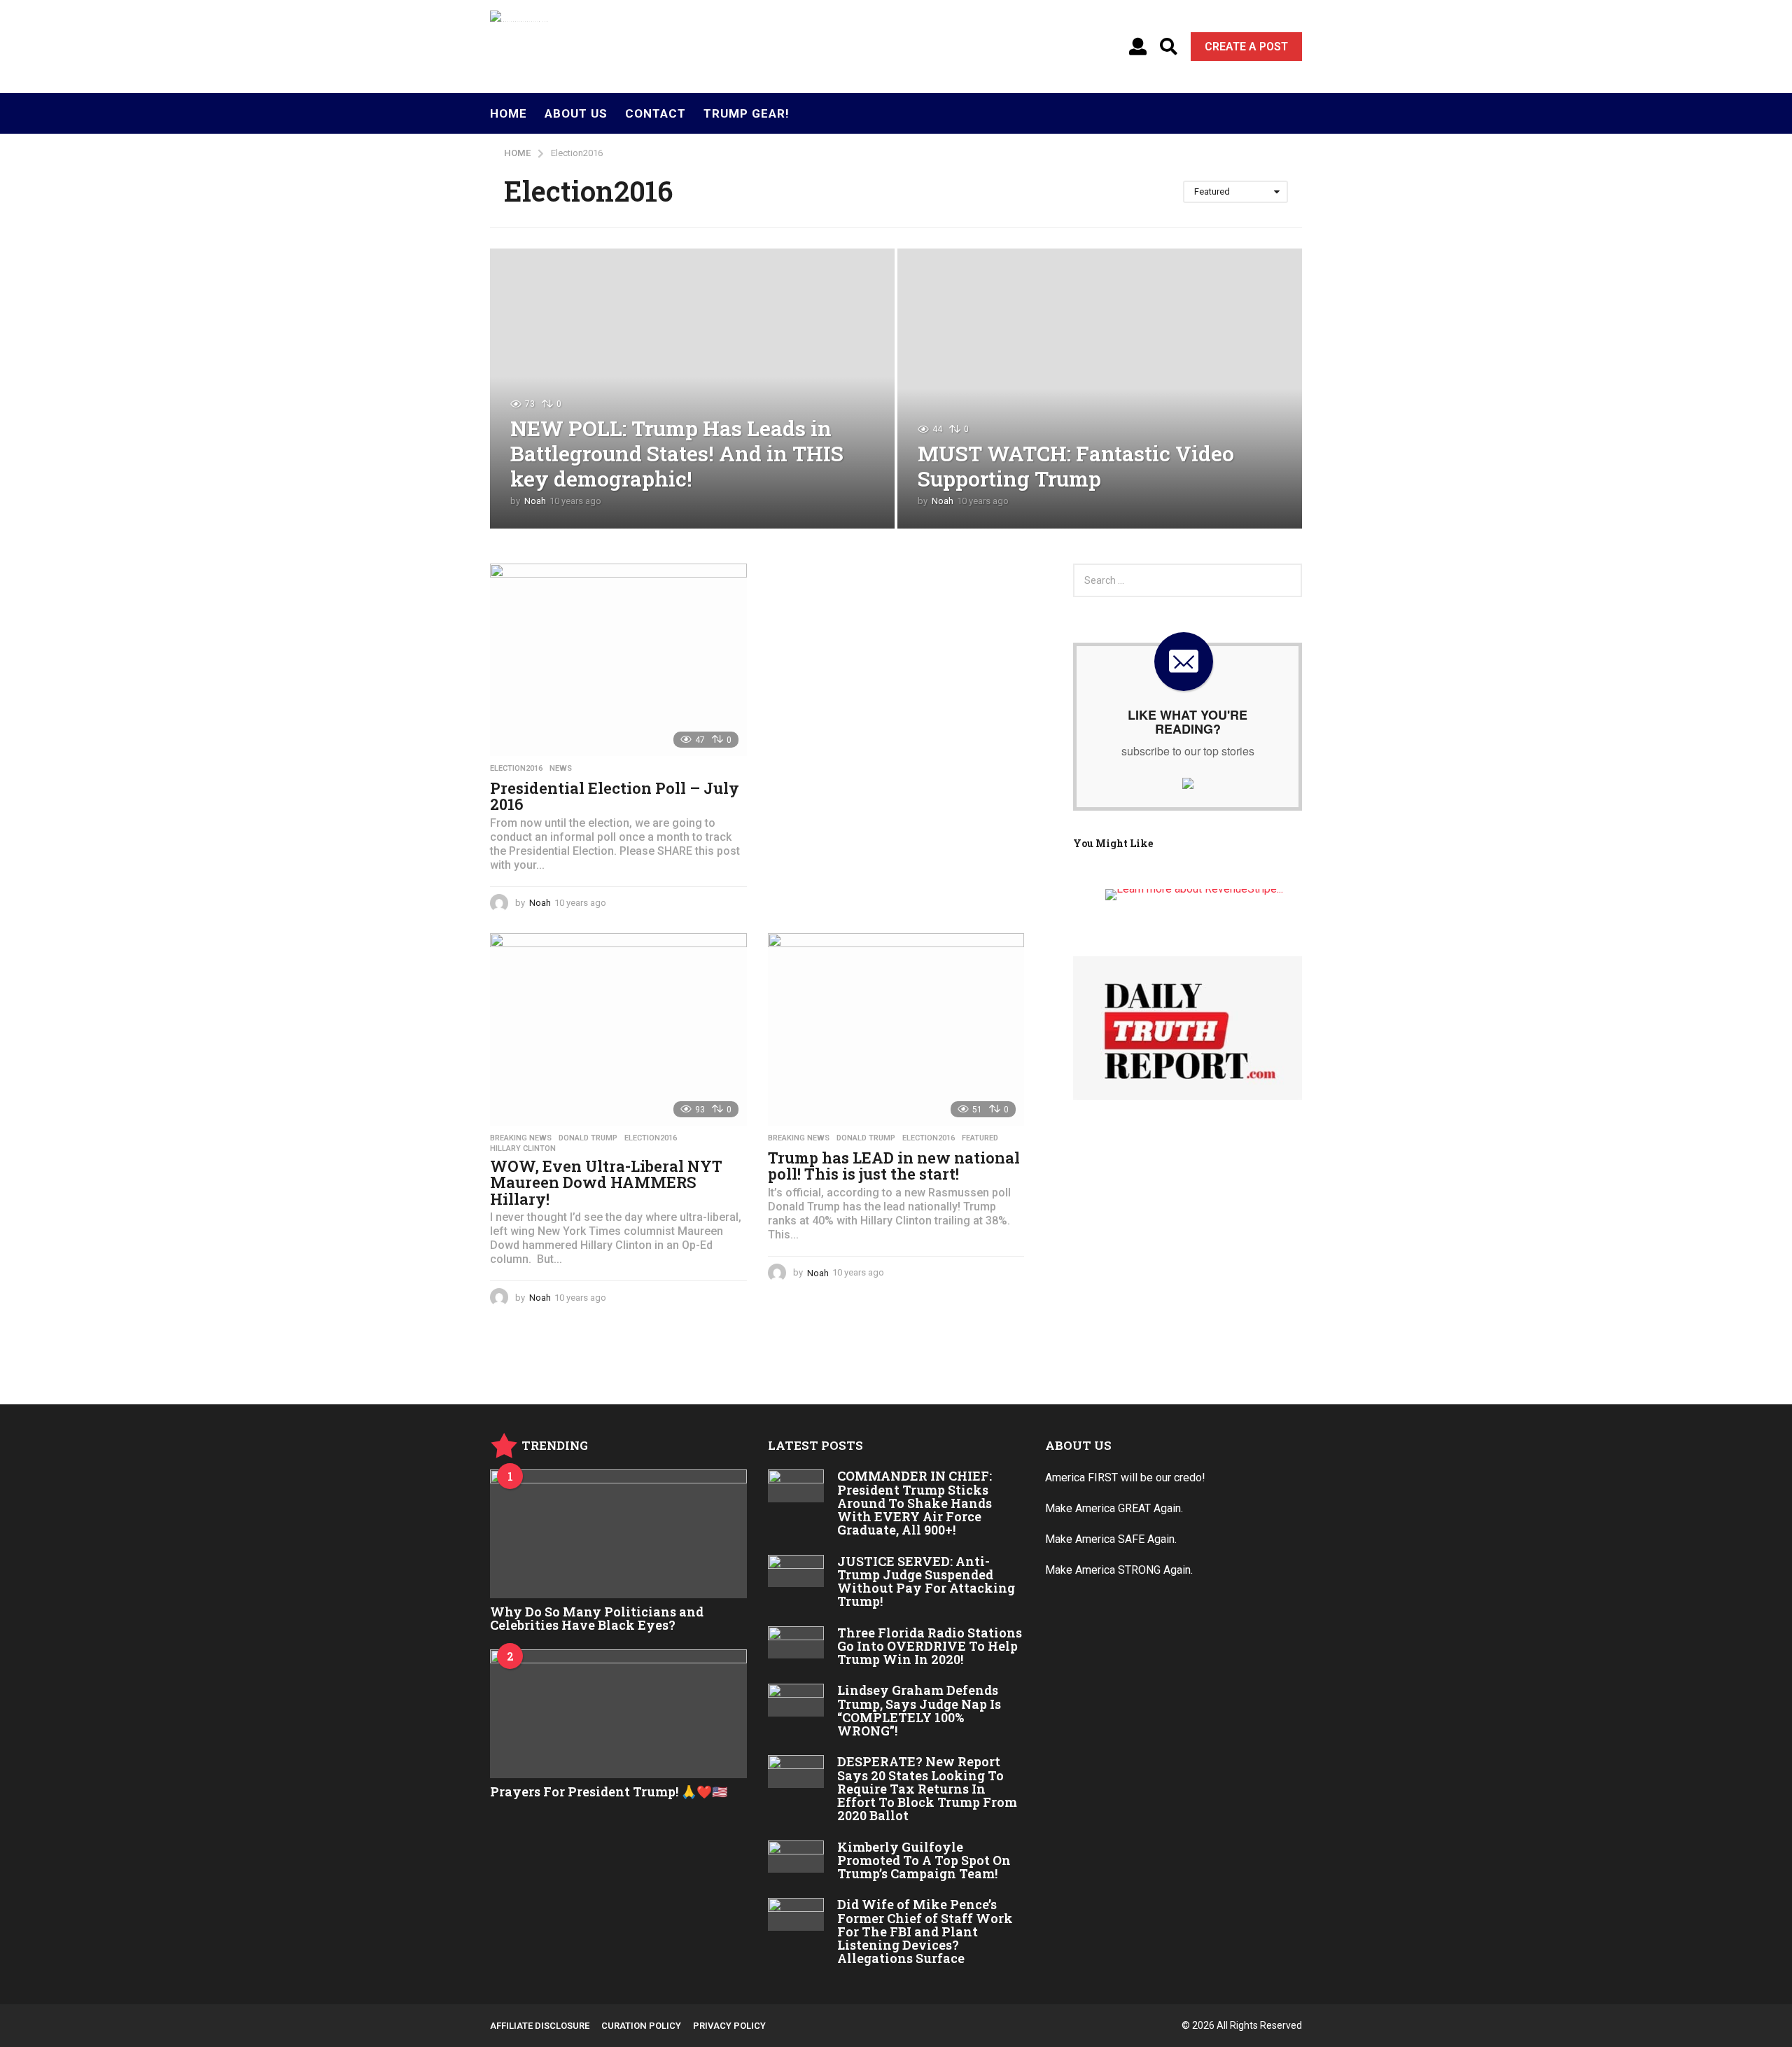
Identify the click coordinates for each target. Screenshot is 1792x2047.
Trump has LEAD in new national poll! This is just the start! (894, 1166)
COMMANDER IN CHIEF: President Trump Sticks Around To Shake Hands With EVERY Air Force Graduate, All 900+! (915, 1503)
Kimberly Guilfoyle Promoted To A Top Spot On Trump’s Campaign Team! (924, 1860)
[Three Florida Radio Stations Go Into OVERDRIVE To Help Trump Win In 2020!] (796, 1642)
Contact (656, 113)
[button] (1138, 47)
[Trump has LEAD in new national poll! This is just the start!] (896, 1029)
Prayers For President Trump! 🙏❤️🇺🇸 (609, 1791)
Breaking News (521, 1138)
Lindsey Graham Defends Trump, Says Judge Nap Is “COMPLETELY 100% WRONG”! (919, 1710)
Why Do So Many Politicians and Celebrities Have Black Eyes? (597, 1618)
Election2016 (516, 769)
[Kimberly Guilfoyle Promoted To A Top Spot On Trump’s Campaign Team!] (796, 1857)
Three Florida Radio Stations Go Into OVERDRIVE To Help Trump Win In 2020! (930, 1646)
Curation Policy (641, 2026)
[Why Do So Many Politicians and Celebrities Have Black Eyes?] (618, 1533)
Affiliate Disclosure (540, 2026)
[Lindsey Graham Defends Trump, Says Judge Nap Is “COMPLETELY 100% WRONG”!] (796, 1700)
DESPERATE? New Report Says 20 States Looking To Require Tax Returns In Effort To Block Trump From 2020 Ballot (927, 1788)
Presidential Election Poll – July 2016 (615, 796)
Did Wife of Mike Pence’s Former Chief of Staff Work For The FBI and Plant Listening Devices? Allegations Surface (925, 1931)
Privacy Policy (729, 2026)
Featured (980, 1138)
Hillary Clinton (523, 1149)
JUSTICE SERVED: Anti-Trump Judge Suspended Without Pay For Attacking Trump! (926, 1581)
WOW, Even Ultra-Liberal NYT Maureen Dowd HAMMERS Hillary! (606, 1182)
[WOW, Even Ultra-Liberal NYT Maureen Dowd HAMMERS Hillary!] (618, 1029)
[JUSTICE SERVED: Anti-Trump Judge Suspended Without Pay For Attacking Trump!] (796, 1571)
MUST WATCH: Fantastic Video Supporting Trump (1076, 466)
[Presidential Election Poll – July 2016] (618, 660)
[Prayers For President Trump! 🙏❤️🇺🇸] (618, 1713)
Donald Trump (588, 1138)
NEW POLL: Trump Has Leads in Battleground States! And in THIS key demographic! (677, 453)
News (561, 769)
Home (509, 113)
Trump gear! (747, 113)
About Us (576, 113)
